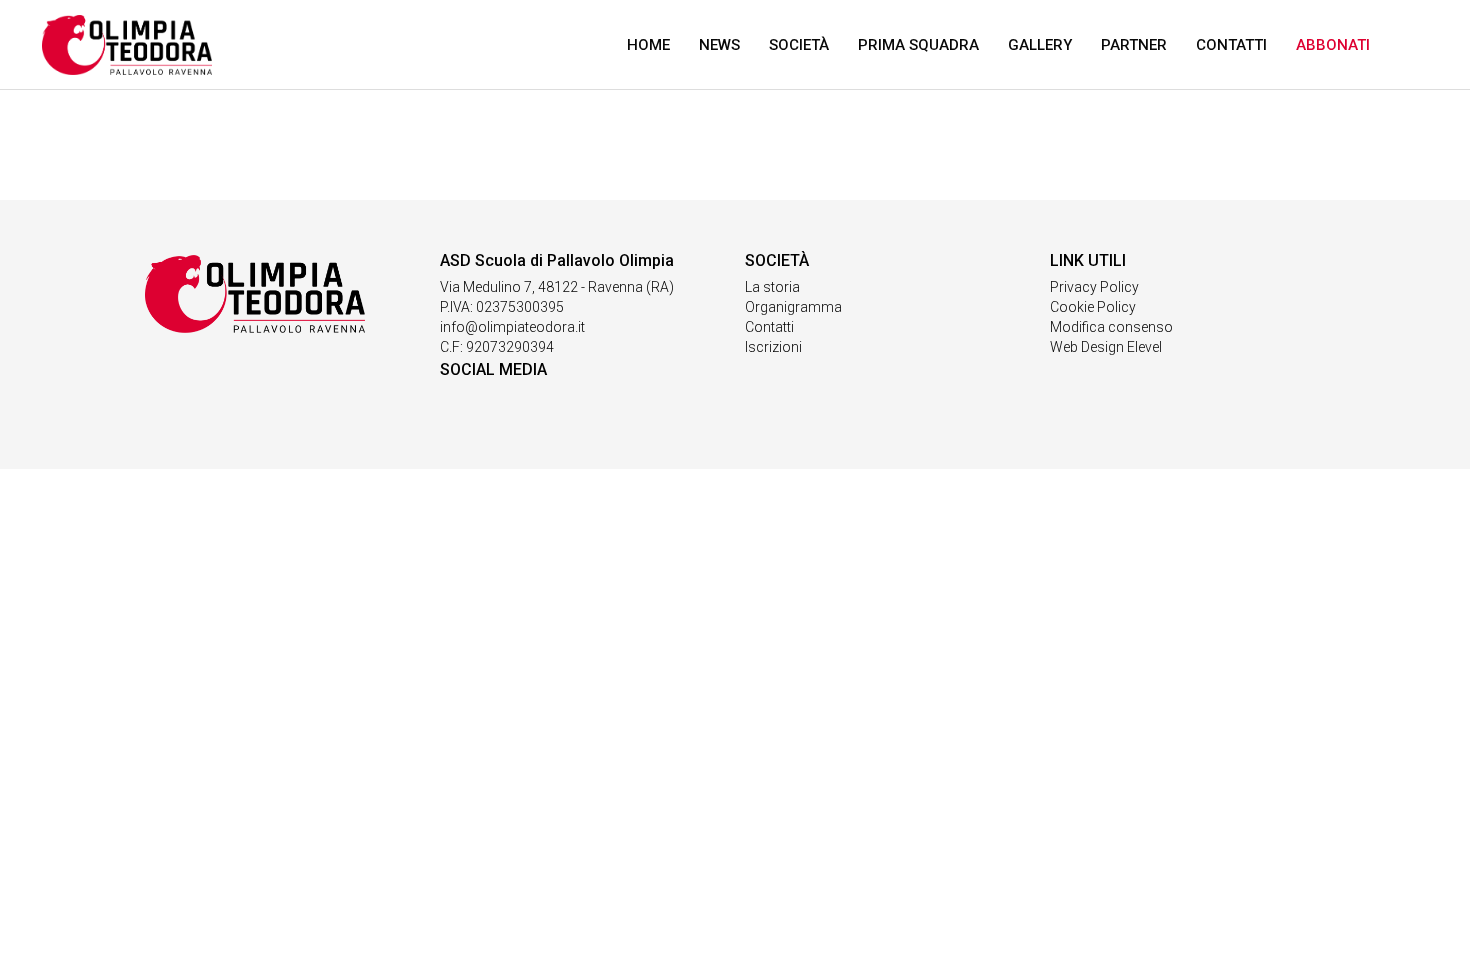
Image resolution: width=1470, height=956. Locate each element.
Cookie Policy (1093, 307)
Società (799, 45)
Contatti (1231, 45)
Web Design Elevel (1106, 347)
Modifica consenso (1111, 327)
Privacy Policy (1094, 287)
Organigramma (793, 307)
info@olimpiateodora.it (512, 327)
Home (648, 45)
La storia (772, 287)
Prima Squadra (918, 45)
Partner (1134, 45)
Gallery (1040, 45)
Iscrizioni (773, 347)
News (719, 45)
